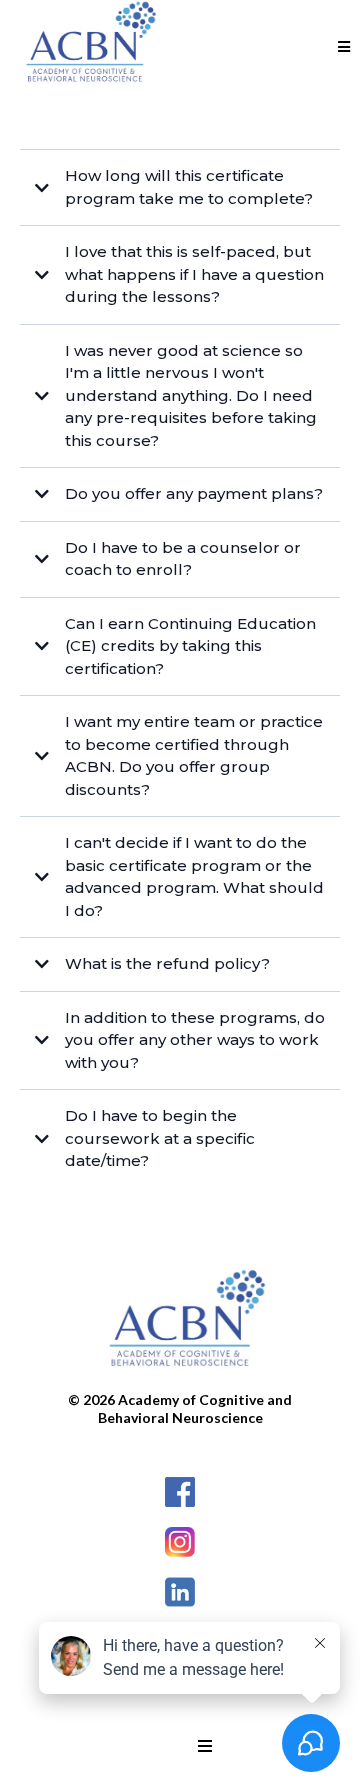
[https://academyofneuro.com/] (180, 1324)
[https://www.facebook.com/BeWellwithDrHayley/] (180, 1492)
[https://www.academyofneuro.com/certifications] (85, 47)
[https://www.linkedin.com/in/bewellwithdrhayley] (180, 1592)
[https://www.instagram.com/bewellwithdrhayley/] (180, 1542)
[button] (344, 47)
